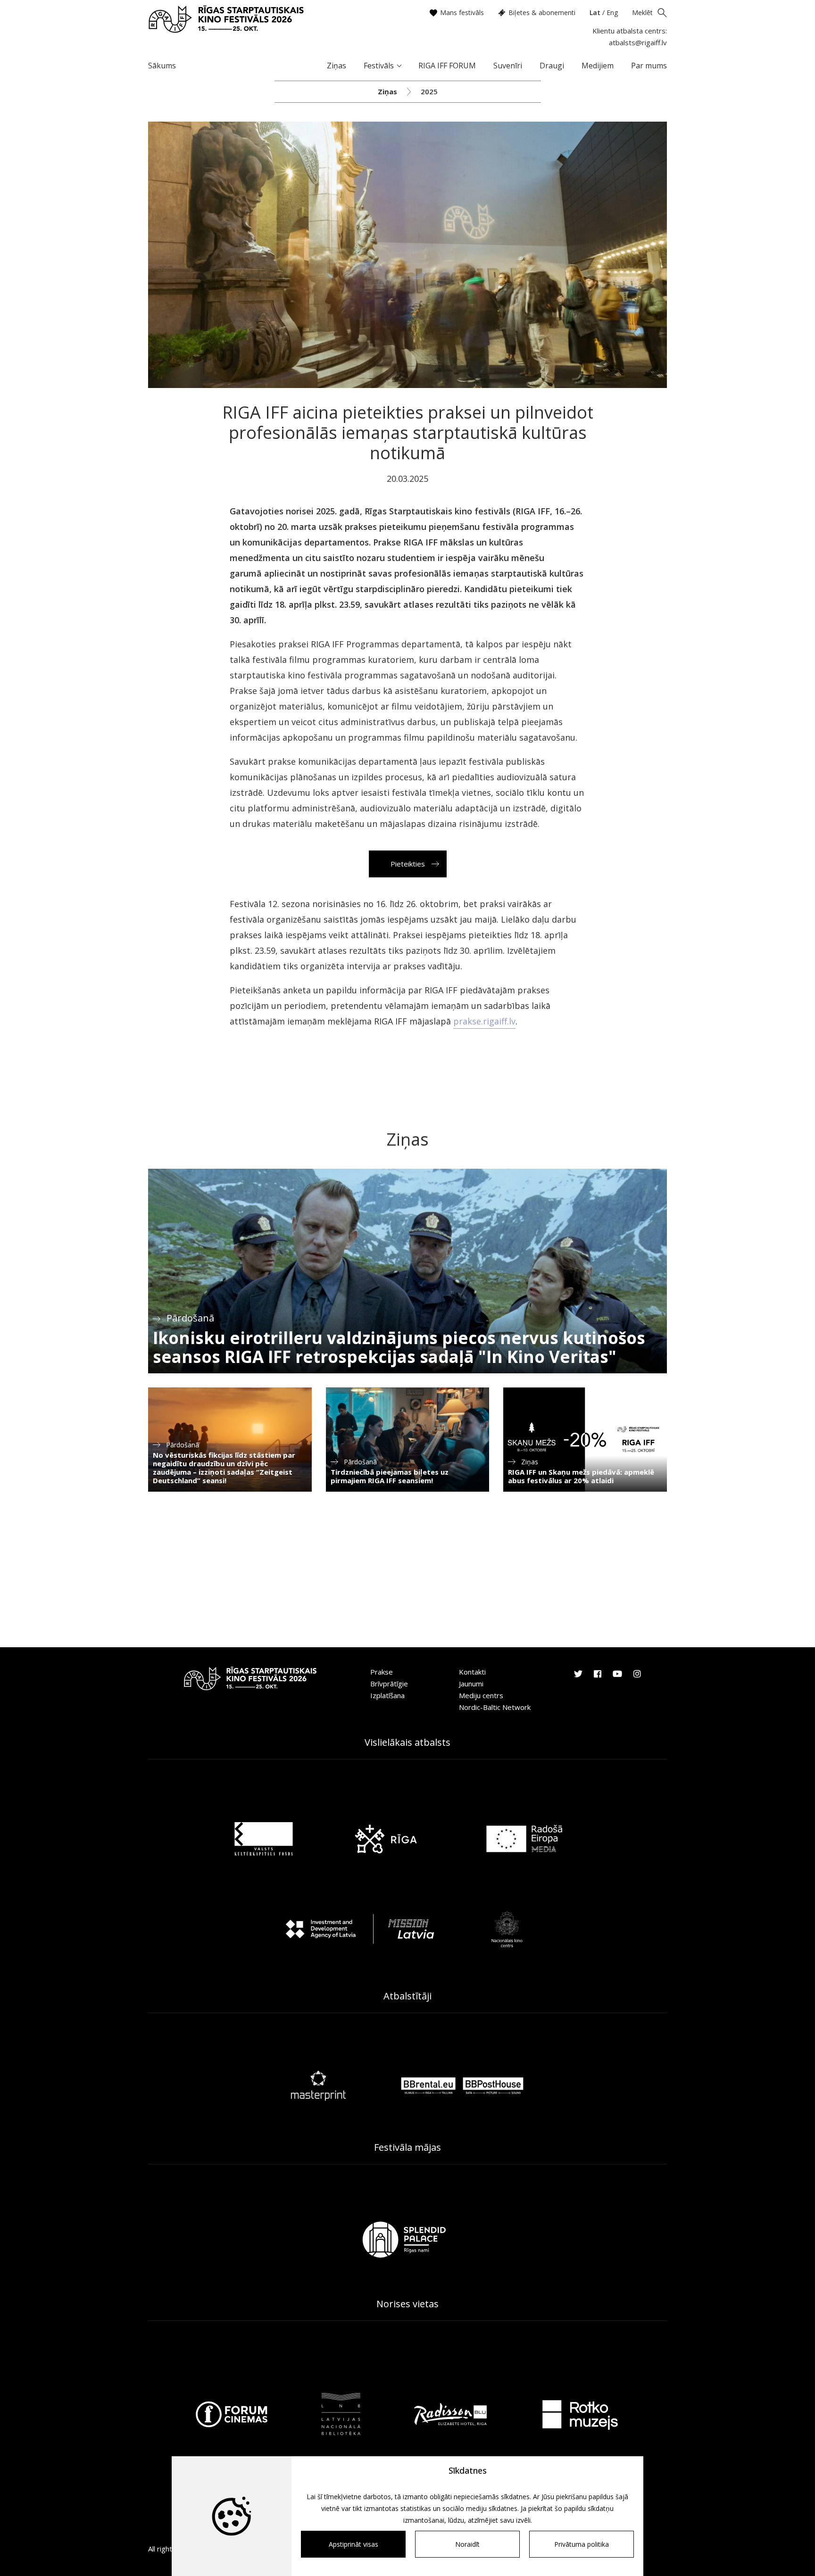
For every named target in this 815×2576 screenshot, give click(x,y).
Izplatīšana (387, 1695)
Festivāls (379, 66)
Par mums (649, 66)
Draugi (552, 66)
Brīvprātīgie (389, 1684)
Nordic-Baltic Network (495, 1707)
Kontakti (472, 1672)
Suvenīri (508, 66)
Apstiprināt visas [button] (353, 2544)
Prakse (382, 1672)
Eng (612, 12)
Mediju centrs (481, 1695)
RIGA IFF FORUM (447, 66)
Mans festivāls (462, 12)
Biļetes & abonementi (542, 12)
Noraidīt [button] (467, 2544)
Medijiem (598, 66)
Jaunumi (471, 1684)
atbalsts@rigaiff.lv (638, 42)
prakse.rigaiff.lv (484, 1021)
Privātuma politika (582, 2544)
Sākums (162, 66)
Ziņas (337, 66)
